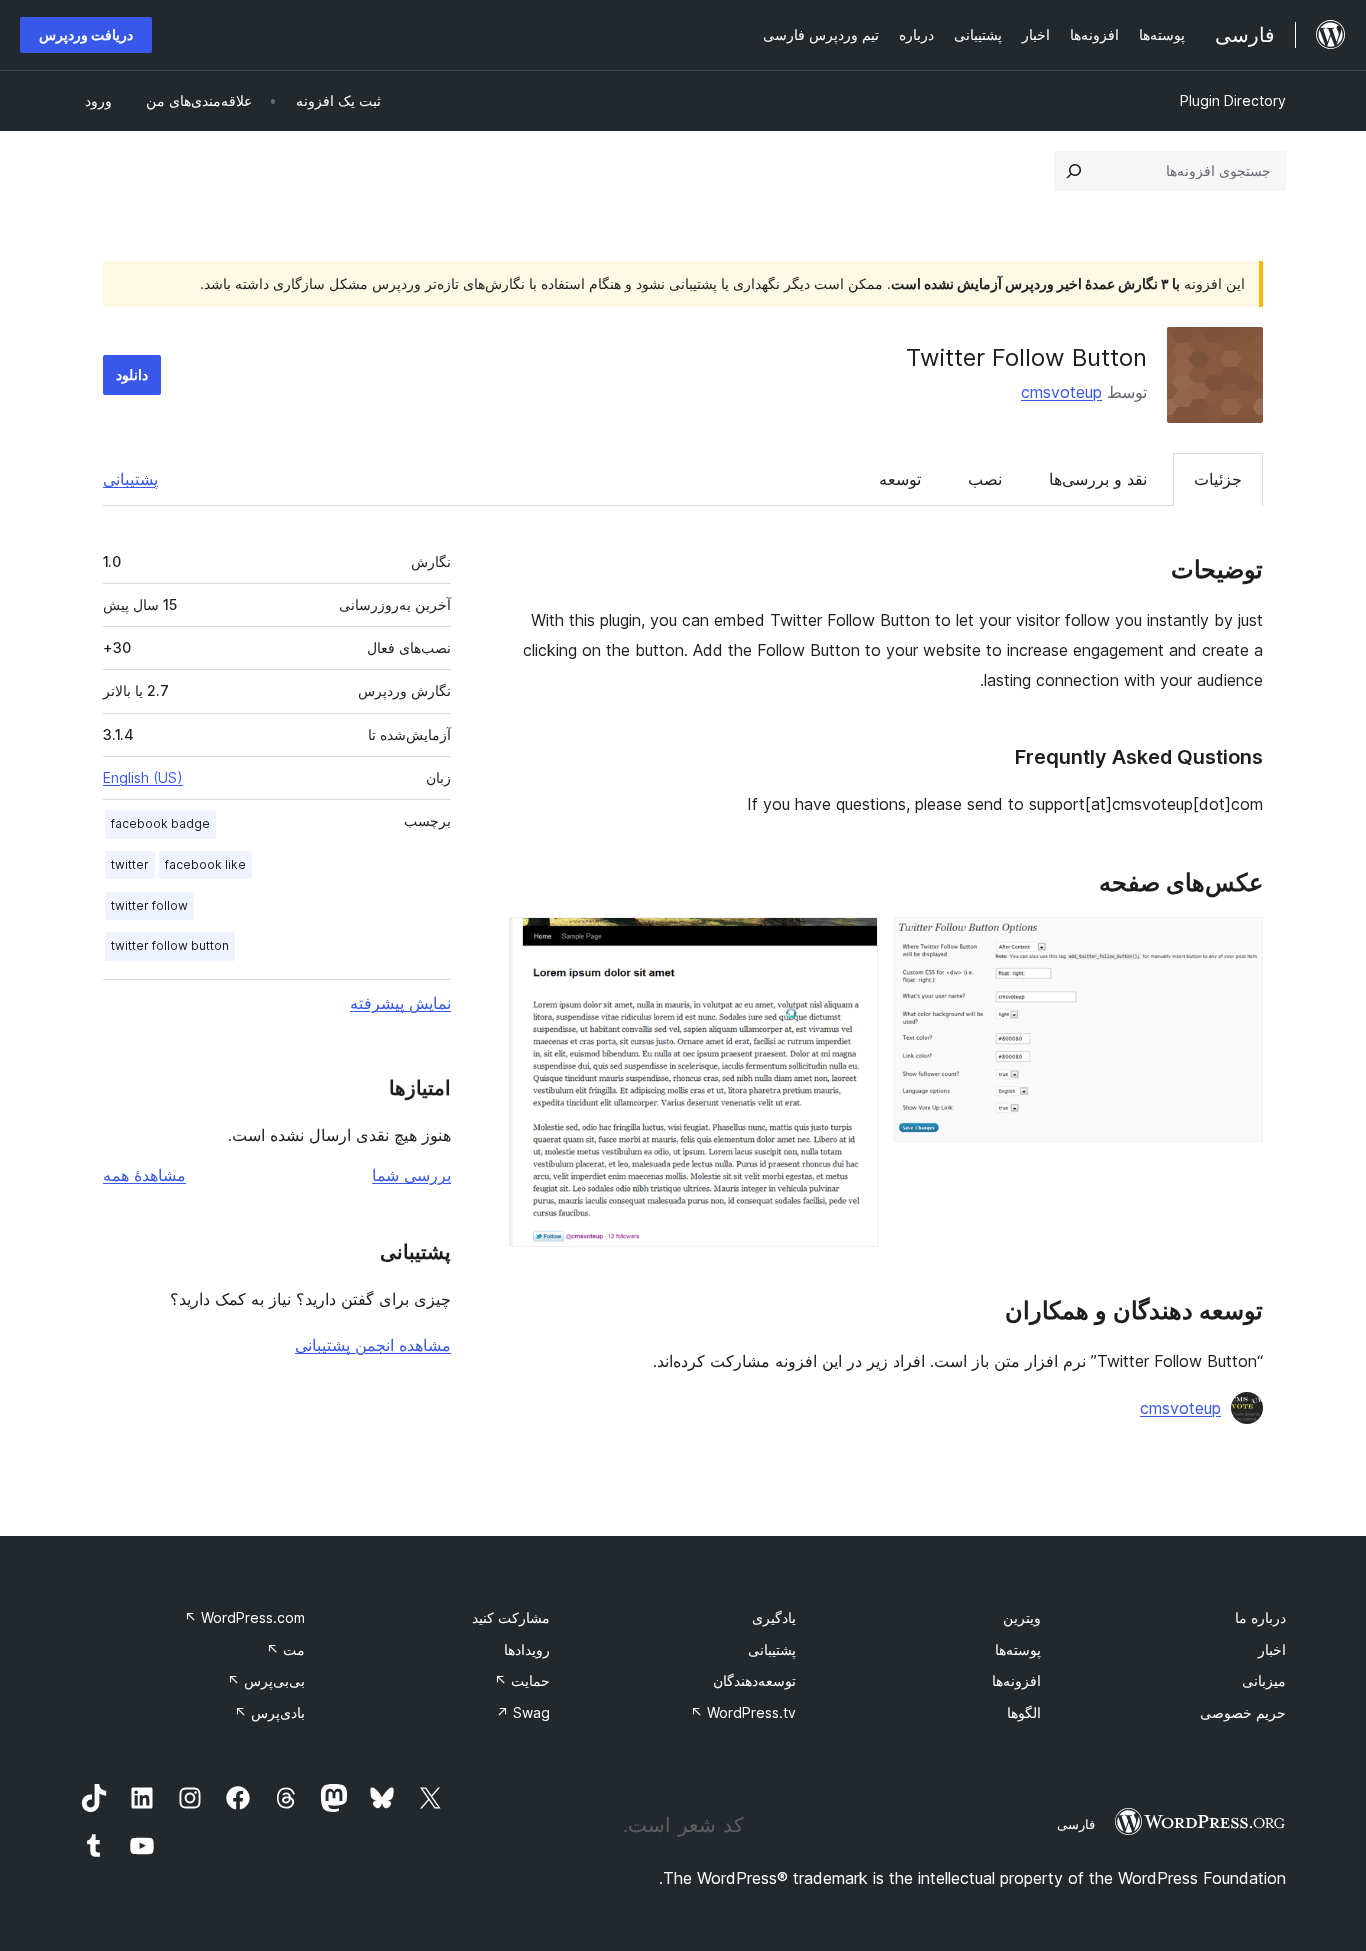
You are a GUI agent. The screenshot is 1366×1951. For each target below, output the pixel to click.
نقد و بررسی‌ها (1098, 479)
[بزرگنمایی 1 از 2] (1236, 944)
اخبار (1272, 1649)
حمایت (522, 1680)
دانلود (132, 374)
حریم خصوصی (1243, 1712)
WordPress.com (244, 1617)
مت (285, 1649)
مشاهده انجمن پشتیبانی (373, 1345)
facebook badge (160, 823)
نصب (985, 479)
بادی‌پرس (269, 1712)
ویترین (1022, 1617)
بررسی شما (411, 1175)
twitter (130, 864)
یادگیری (774, 1617)
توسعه (900, 479)
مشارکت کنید (511, 1617)
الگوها (1024, 1712)
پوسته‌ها (1018, 1649)
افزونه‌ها (1016, 1680)
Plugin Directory (1233, 100)
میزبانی (1264, 1680)
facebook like (205, 864)
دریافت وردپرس (86, 34)
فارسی (1076, 1824)
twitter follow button (170, 945)
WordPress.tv (743, 1712)
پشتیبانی (130, 479)
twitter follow (149, 905)
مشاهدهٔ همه (144, 1175)
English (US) (143, 777)
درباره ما (1260, 1617)
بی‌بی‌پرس (266, 1680)
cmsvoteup (1061, 392)
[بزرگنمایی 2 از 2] (851, 944)
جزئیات (1218, 479)
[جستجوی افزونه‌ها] (1074, 171)
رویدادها (527, 1649)
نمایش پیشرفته (400, 1003)
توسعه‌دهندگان (754, 1680)
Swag (523, 1712)
